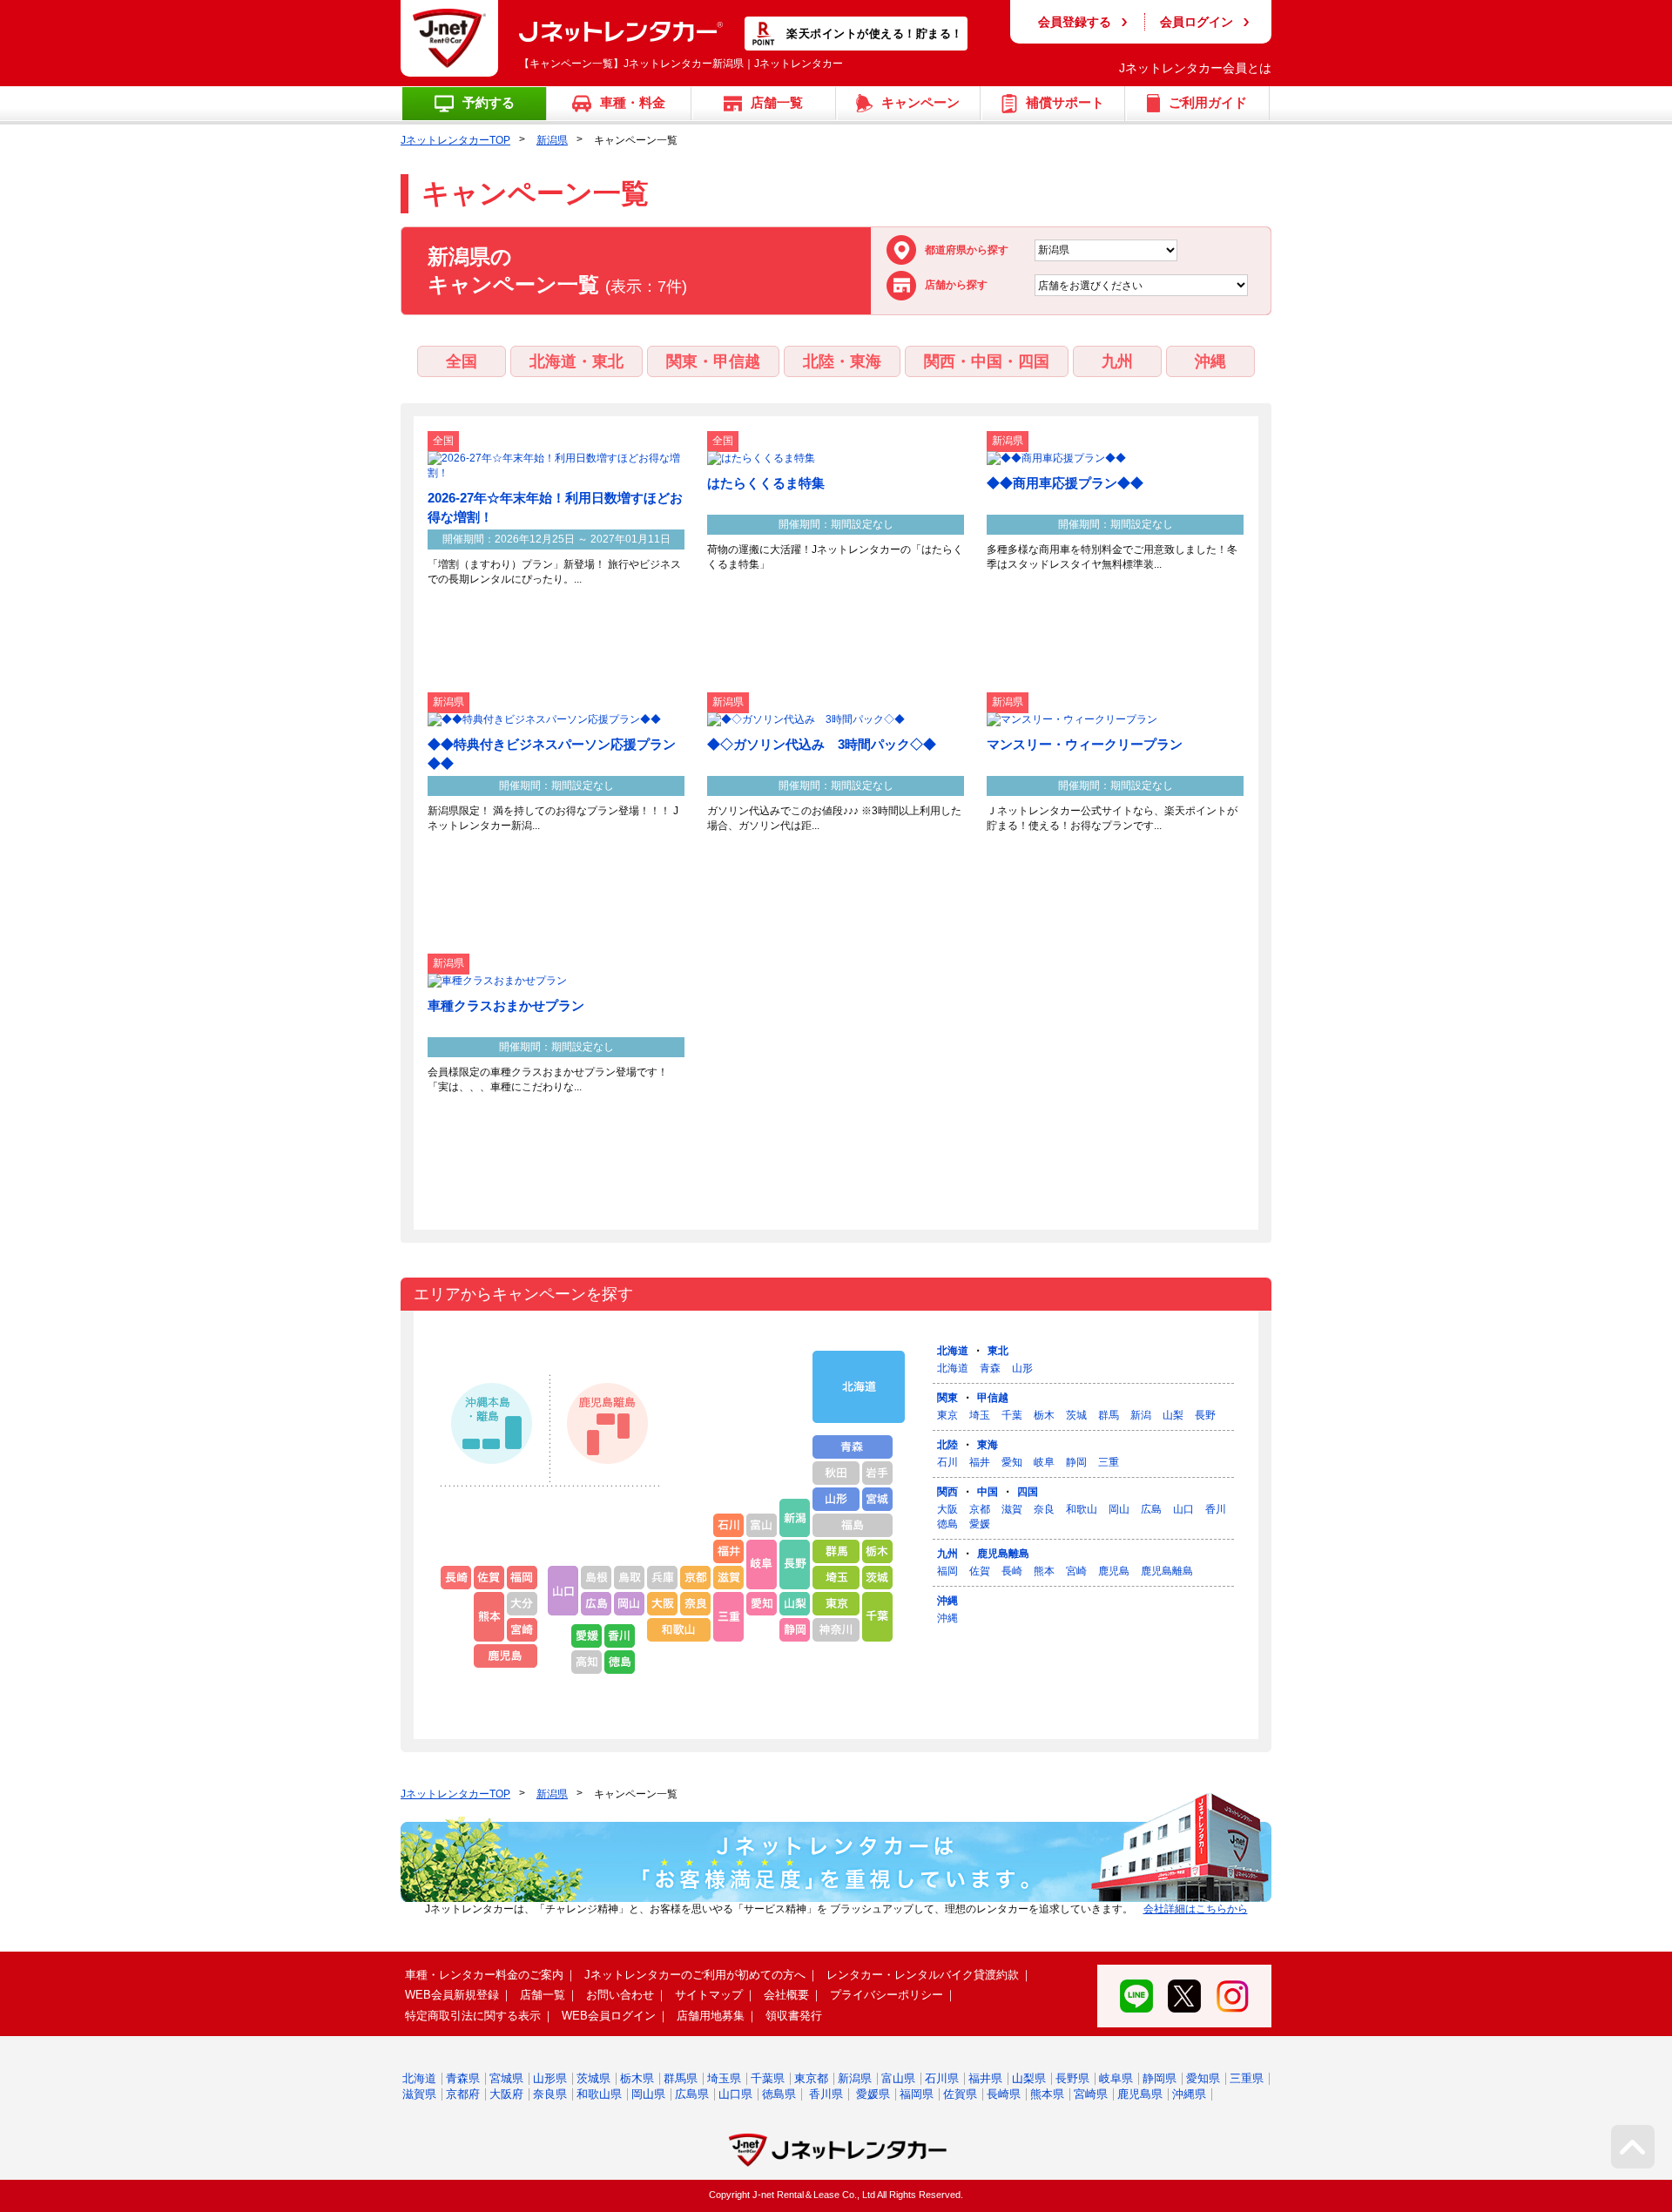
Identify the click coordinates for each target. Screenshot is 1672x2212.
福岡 (947, 1571)
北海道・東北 (576, 361)
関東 (947, 1398)
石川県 (942, 2078)
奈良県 (550, 2094)
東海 (988, 1445)
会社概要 (786, 1995)
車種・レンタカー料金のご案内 (484, 1975)
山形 (1022, 1368)
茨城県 (593, 2078)
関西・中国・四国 (987, 361)
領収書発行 (794, 2016)
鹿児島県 (1140, 2094)
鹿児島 (1114, 1571)
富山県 (898, 2078)
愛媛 (980, 1524)
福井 (980, 1462)
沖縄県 (1189, 2094)
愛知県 (1203, 2078)
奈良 (1044, 1509)
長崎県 (1004, 2094)
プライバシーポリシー (887, 1995)
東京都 (811, 2078)
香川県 (826, 2094)
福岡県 (917, 2094)
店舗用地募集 (711, 2016)
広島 (1151, 1509)
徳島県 (779, 2094)
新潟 (1141, 1415)
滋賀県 (419, 2094)
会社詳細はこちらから (1196, 1909)
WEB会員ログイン (609, 2016)
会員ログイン (1197, 22)
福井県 (985, 2078)
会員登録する (1075, 22)
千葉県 (768, 2078)
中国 (988, 1492)
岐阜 (1044, 1462)
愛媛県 (873, 2094)
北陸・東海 (842, 361)
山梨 (1173, 1415)
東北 (998, 1351)
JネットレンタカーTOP (455, 140)
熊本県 (1047, 2094)
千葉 (1012, 1415)
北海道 (953, 1351)
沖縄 (1210, 361)
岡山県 (648, 2094)
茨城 (1076, 1415)
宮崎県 (1091, 2094)
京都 (980, 1509)
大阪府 (506, 2094)
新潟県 (552, 140)
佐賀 (980, 1571)
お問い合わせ (620, 1995)
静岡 (1076, 1462)
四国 (1028, 1492)
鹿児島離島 (1003, 1554)
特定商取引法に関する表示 (473, 2016)
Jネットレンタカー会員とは (1195, 68)
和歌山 (1082, 1509)
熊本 (1044, 1571)
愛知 (1012, 1462)
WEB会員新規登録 (452, 1995)
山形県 (550, 2078)
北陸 (947, 1445)
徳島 (947, 1524)
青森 (990, 1368)
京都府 (463, 2094)
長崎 (1012, 1571)
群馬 (1109, 1415)
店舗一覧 (543, 1995)
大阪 (947, 1509)
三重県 (1247, 2078)
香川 (1216, 1509)
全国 (462, 361)
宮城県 (506, 2078)
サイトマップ (709, 1995)
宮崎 (1076, 1571)
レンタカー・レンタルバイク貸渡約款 (923, 1975)
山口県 (735, 2094)
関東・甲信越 (713, 361)
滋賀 (1012, 1509)
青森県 (463, 2078)
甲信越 (993, 1398)
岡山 (1119, 1509)
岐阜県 (1116, 2078)
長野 (1205, 1415)
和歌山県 (599, 2094)
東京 (947, 1415)
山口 (1183, 1509)
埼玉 (980, 1415)
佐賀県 (960, 2094)
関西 (947, 1492)
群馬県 (681, 2078)
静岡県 (1160, 2078)
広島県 (692, 2094)
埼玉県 (724, 2078)
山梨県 (1029, 2078)
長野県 (1072, 2078)
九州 (1117, 361)
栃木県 (637, 2078)
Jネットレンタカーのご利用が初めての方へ (695, 1975)
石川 (947, 1462)
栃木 (1044, 1415)
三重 (1109, 1462)
